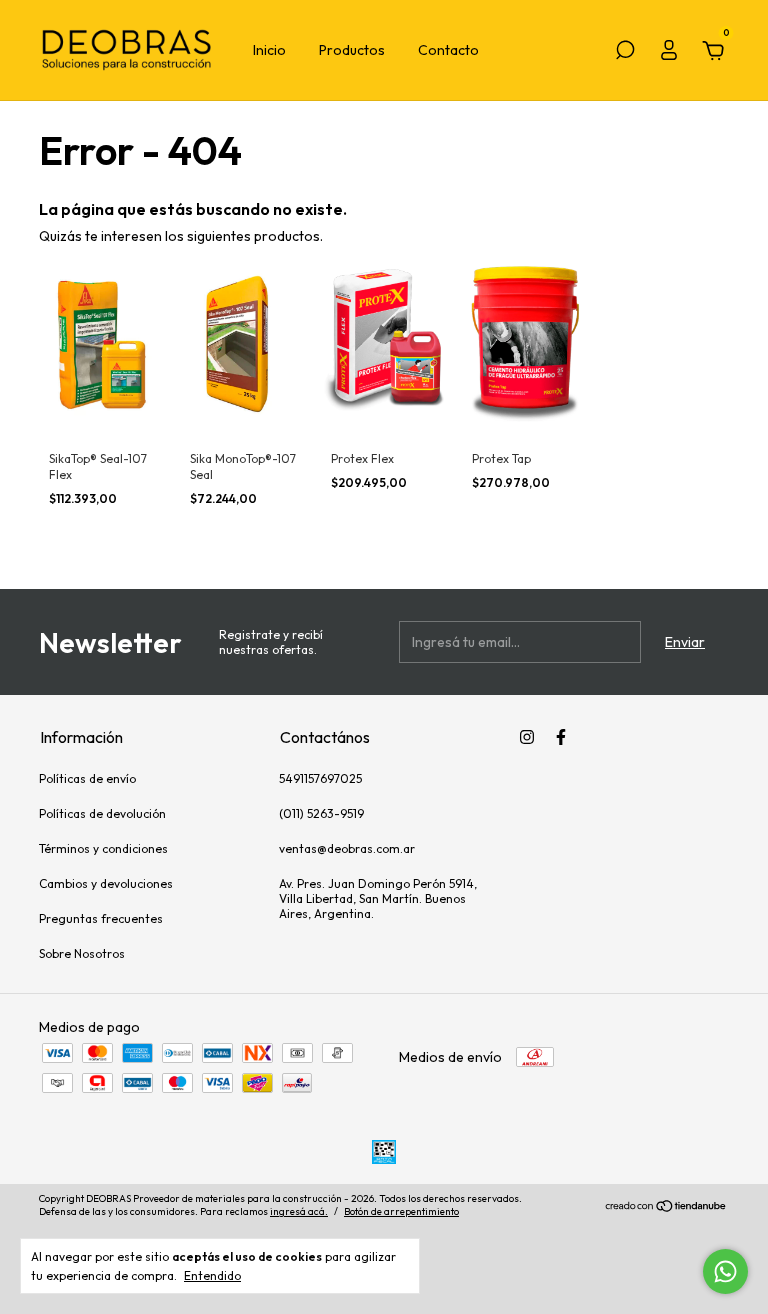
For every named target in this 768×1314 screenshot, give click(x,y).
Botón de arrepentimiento (401, 1211)
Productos (352, 50)
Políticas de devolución (102, 813)
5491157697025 (320, 778)
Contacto (448, 50)
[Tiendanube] (666, 1208)
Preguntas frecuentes (101, 918)
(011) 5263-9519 (321, 813)
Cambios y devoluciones (106, 883)
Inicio (269, 50)
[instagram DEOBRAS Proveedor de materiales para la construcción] (527, 737)
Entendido (212, 1275)
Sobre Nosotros (82, 953)
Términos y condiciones (103, 848)
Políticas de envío (87, 778)
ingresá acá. (299, 1211)
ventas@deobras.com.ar (347, 848)
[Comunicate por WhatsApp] (725, 1271)
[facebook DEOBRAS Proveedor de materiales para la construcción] (561, 737)
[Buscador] (625, 53)
